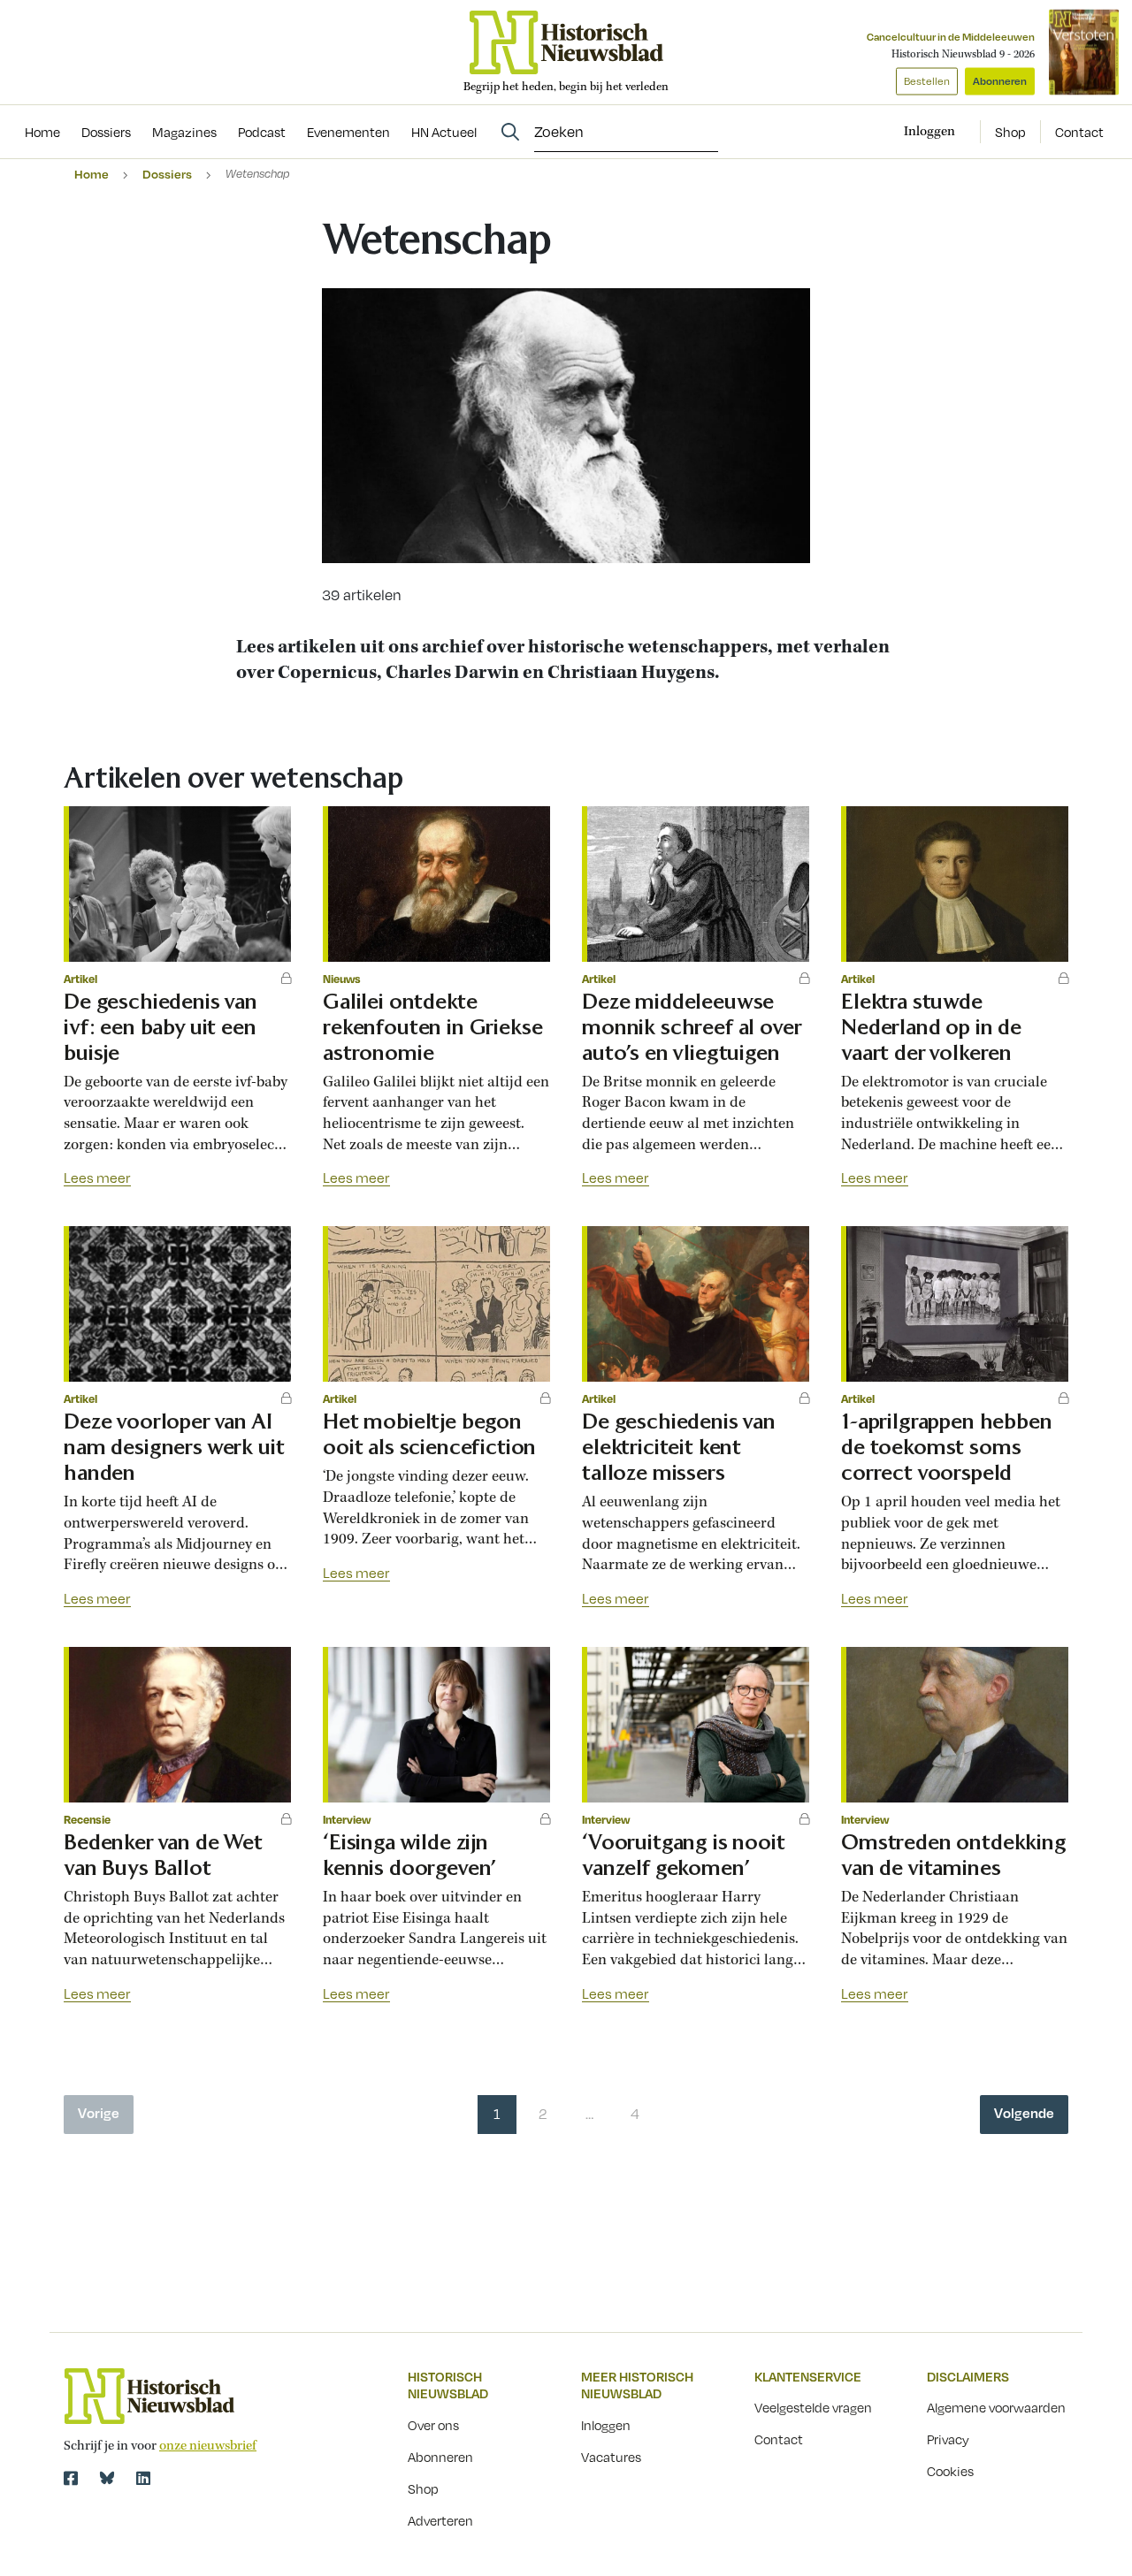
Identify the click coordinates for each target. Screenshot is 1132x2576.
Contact (1079, 132)
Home (92, 174)
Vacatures (611, 2457)
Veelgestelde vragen (813, 2407)
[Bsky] (107, 2478)
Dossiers (167, 174)
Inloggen (606, 2425)
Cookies (950, 2471)
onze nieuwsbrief (208, 2446)
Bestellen (927, 81)
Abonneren (1000, 81)
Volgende (1024, 2113)
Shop (1010, 132)
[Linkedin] (143, 2478)
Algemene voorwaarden (996, 2407)
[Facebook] (71, 2478)
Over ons (433, 2425)
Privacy (948, 2439)
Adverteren (440, 2520)
